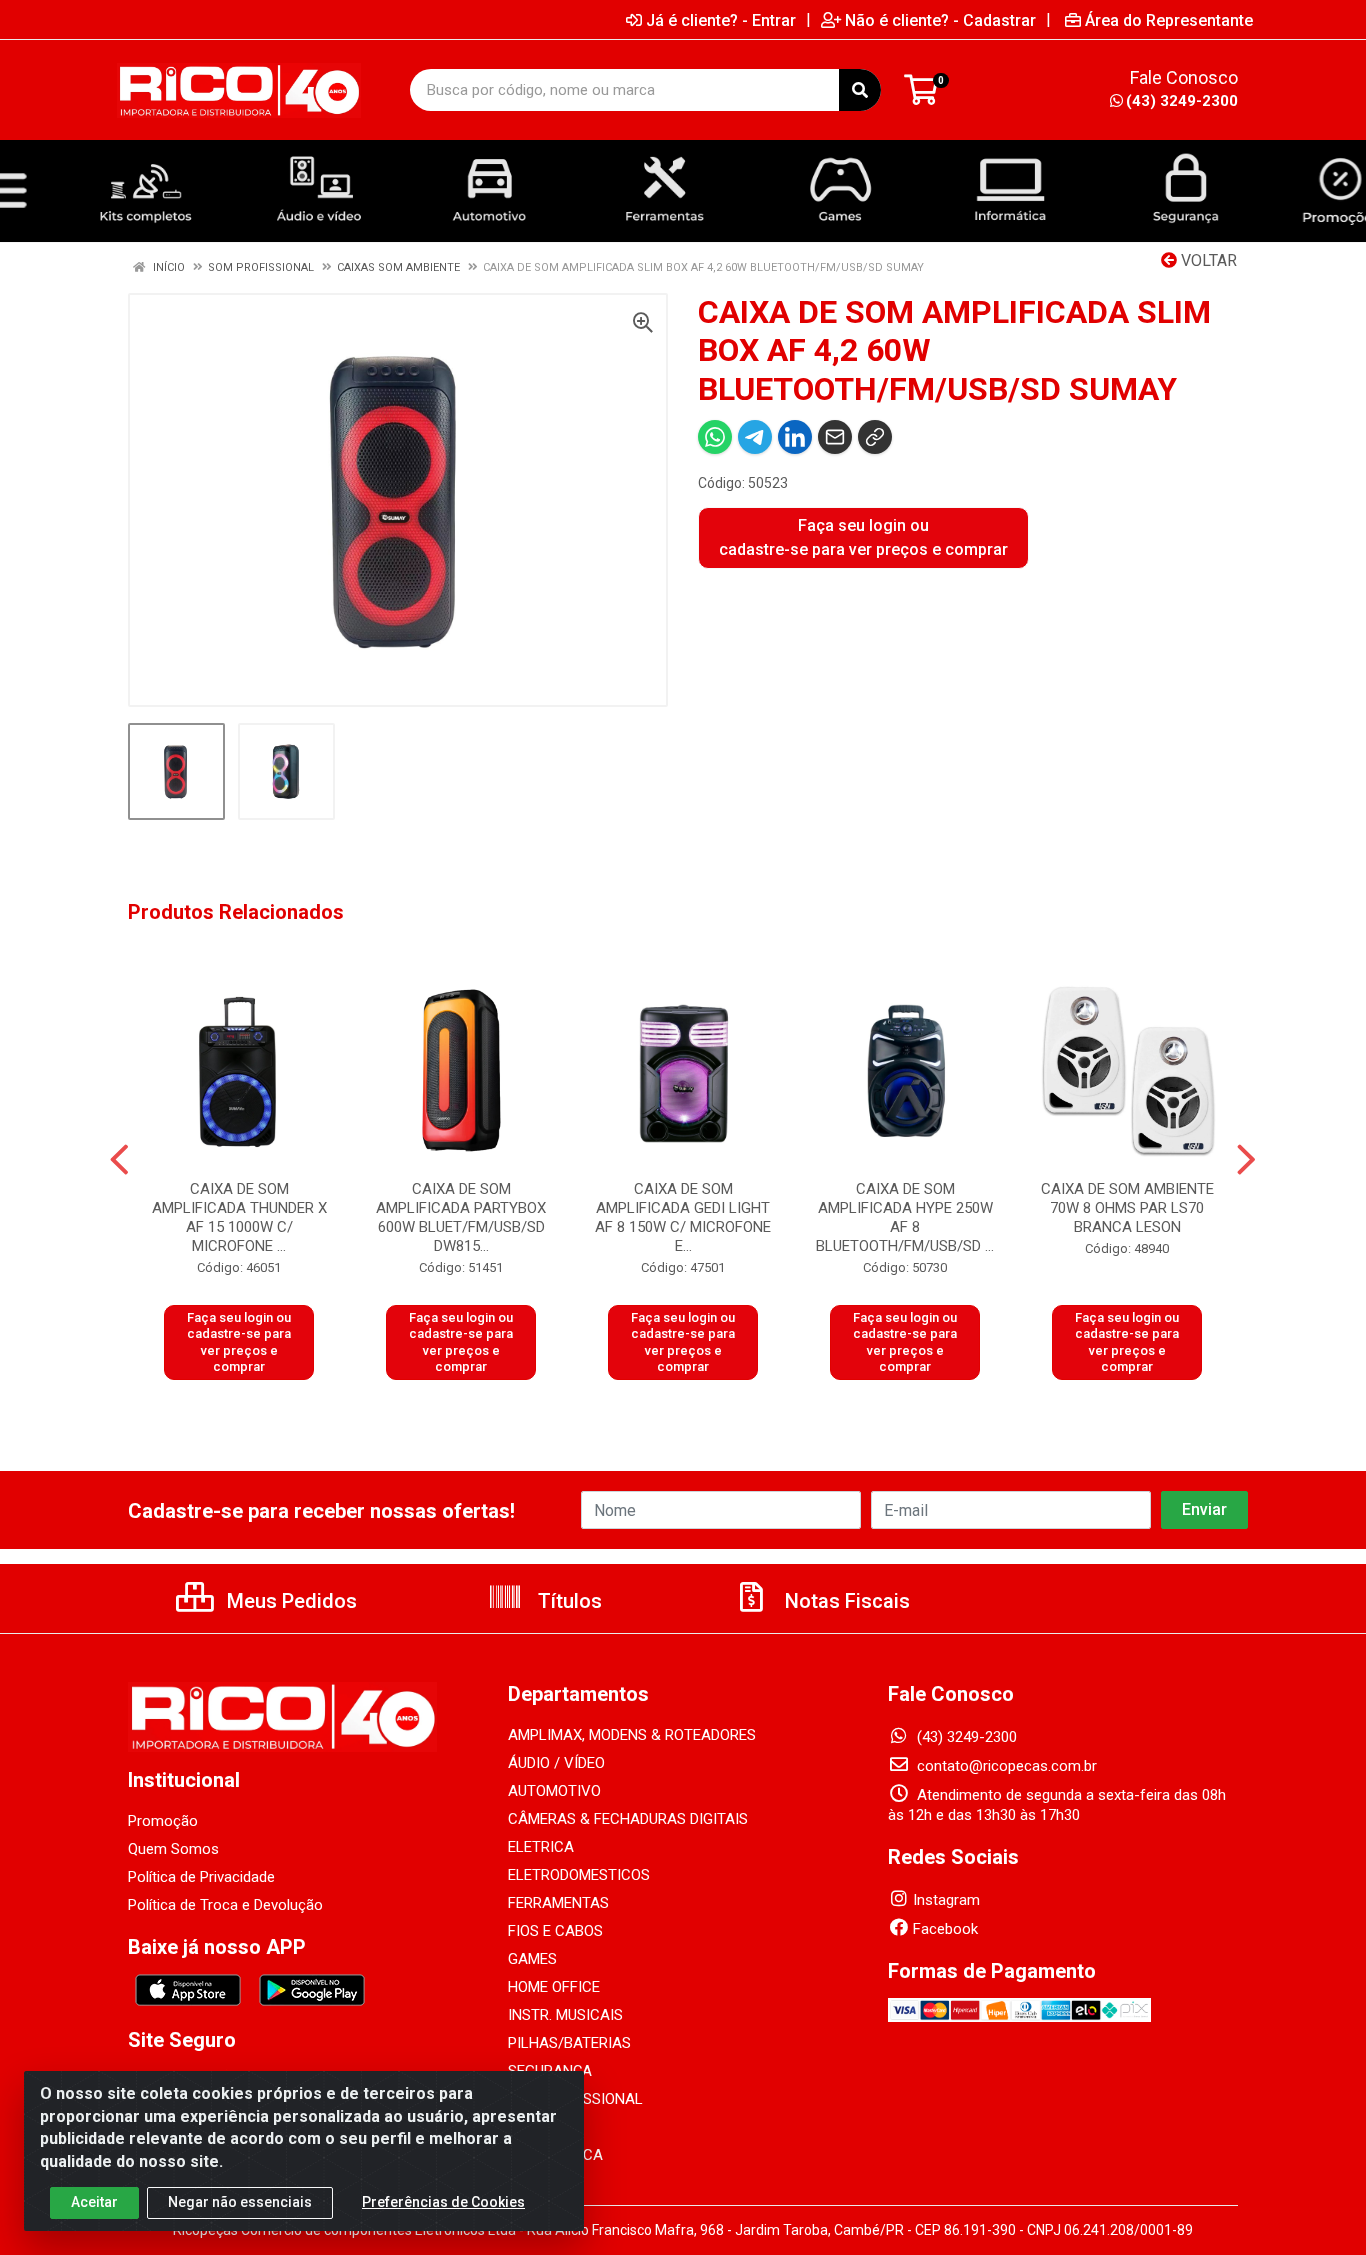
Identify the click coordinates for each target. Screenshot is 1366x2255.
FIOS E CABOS (555, 1931)
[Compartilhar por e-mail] (835, 437)
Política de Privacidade (201, 1877)
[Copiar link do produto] (875, 437)
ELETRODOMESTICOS (579, 1875)
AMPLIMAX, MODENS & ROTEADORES (632, 1735)
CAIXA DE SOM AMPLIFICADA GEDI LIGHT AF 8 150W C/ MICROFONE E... (683, 1217)
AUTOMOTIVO (554, 1791)
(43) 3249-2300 (1182, 101)
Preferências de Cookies (443, 2202)
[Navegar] (119, 1160)
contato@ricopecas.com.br (1005, 1766)
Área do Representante (1169, 20)
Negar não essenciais (240, 2202)
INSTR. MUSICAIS (565, 2015)
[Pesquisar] (860, 90)
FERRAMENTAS (558, 1903)
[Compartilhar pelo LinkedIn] (795, 437)
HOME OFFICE (554, 1987)
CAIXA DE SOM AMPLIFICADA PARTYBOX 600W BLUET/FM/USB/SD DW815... (461, 1217)
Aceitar (94, 2202)
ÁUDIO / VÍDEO (556, 1763)
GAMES (532, 1959)
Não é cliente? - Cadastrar (940, 20)
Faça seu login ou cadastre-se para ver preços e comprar (863, 537)
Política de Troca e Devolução (225, 1905)
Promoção (163, 1821)
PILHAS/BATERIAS (569, 2043)
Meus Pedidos (289, 1601)
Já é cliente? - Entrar (721, 20)
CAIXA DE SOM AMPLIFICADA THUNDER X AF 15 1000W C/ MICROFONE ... (239, 1217)
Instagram (946, 1900)
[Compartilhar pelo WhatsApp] (715, 437)
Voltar (1207, 260)
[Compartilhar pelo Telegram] (755, 437)
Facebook (945, 1929)
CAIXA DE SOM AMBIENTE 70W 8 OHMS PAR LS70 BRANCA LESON (1127, 1208)
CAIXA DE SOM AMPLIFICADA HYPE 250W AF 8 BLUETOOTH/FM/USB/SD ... (905, 1217)
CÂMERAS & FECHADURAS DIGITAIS (628, 1819)
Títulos (567, 1601)
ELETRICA (541, 1847)
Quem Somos (173, 1849)
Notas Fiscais (845, 1601)
